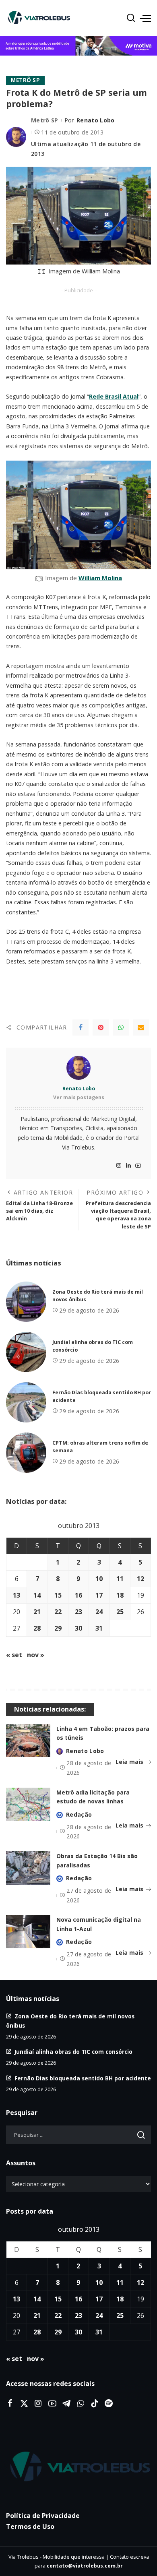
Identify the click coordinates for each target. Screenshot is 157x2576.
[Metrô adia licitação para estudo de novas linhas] (28, 1804)
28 (37, 1628)
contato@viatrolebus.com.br (85, 2566)
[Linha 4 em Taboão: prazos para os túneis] (28, 1741)
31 (99, 1628)
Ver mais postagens (79, 1097)
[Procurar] (131, 18)
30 (78, 1628)
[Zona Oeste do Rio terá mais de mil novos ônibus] (26, 1302)
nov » (36, 1655)
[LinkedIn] (128, 1166)
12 (140, 1579)
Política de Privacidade (43, 2516)
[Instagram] (119, 1166)
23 (78, 1612)
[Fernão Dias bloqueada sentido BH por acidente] (26, 1402)
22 (58, 1612)
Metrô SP (25, 80)
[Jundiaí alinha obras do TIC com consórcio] (26, 1352)
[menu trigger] (145, 18)
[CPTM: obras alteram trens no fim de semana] (26, 1453)
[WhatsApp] (121, 1028)
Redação (79, 1814)
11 (120, 1579)
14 (37, 1595)
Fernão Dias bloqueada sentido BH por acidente (83, 2078)
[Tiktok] (95, 2404)
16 (78, 1595)
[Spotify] (109, 2404)
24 (99, 1612)
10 (99, 1579)
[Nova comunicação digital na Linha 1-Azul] (28, 1932)
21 (37, 1612)
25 (120, 1612)
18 (120, 1595)
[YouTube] (138, 1166)
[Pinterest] (101, 1028)
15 (58, 1595)
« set (14, 1655)
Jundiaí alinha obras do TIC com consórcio (73, 2052)
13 (17, 1595)
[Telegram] (66, 2404)
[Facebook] (81, 1028)
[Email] (141, 1028)
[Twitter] (24, 2404)
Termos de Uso (30, 2526)
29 (58, 1628)
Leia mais (129, 1762)
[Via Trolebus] (78, 2467)
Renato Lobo (96, 120)
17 (99, 1595)
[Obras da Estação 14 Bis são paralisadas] (28, 1868)
